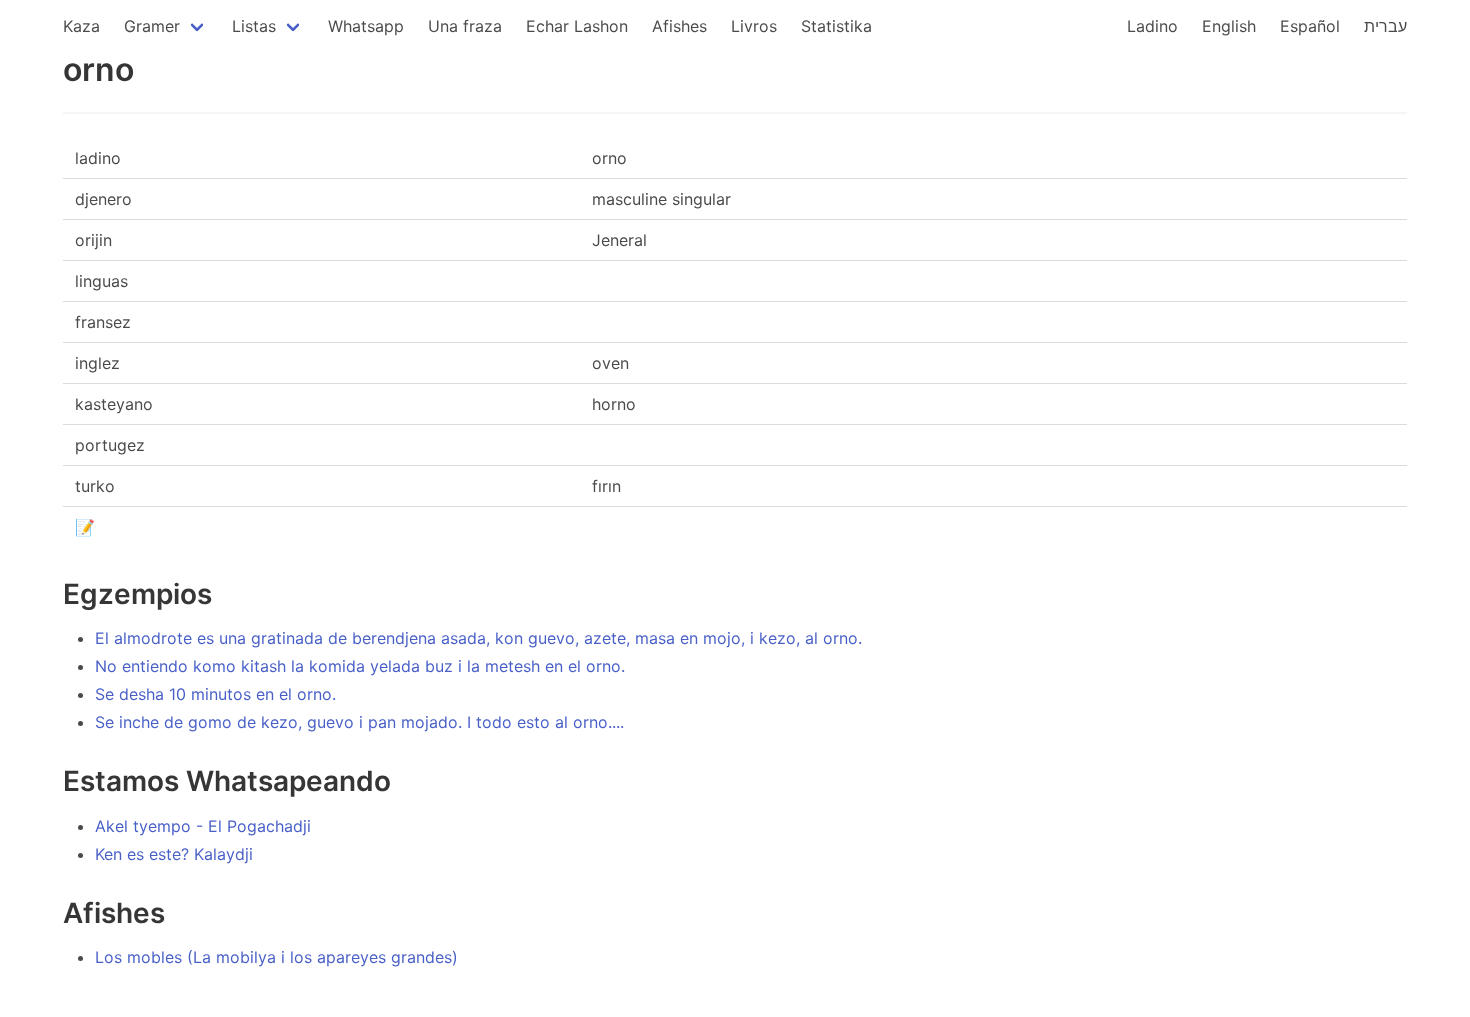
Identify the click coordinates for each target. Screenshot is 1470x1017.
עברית (1385, 26)
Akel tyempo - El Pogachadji (203, 826)
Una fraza (465, 26)
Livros (754, 26)
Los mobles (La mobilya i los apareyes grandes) (276, 957)
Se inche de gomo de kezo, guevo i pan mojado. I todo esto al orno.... (359, 722)
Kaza (81, 26)
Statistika (836, 26)
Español (1310, 26)
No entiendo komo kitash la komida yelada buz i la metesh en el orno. (360, 666)
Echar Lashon (577, 26)
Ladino (1152, 26)
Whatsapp (366, 26)
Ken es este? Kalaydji (174, 854)
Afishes (679, 26)
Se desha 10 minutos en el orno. (215, 694)
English (1229, 26)
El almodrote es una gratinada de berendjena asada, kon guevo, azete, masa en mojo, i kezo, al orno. (478, 638)
